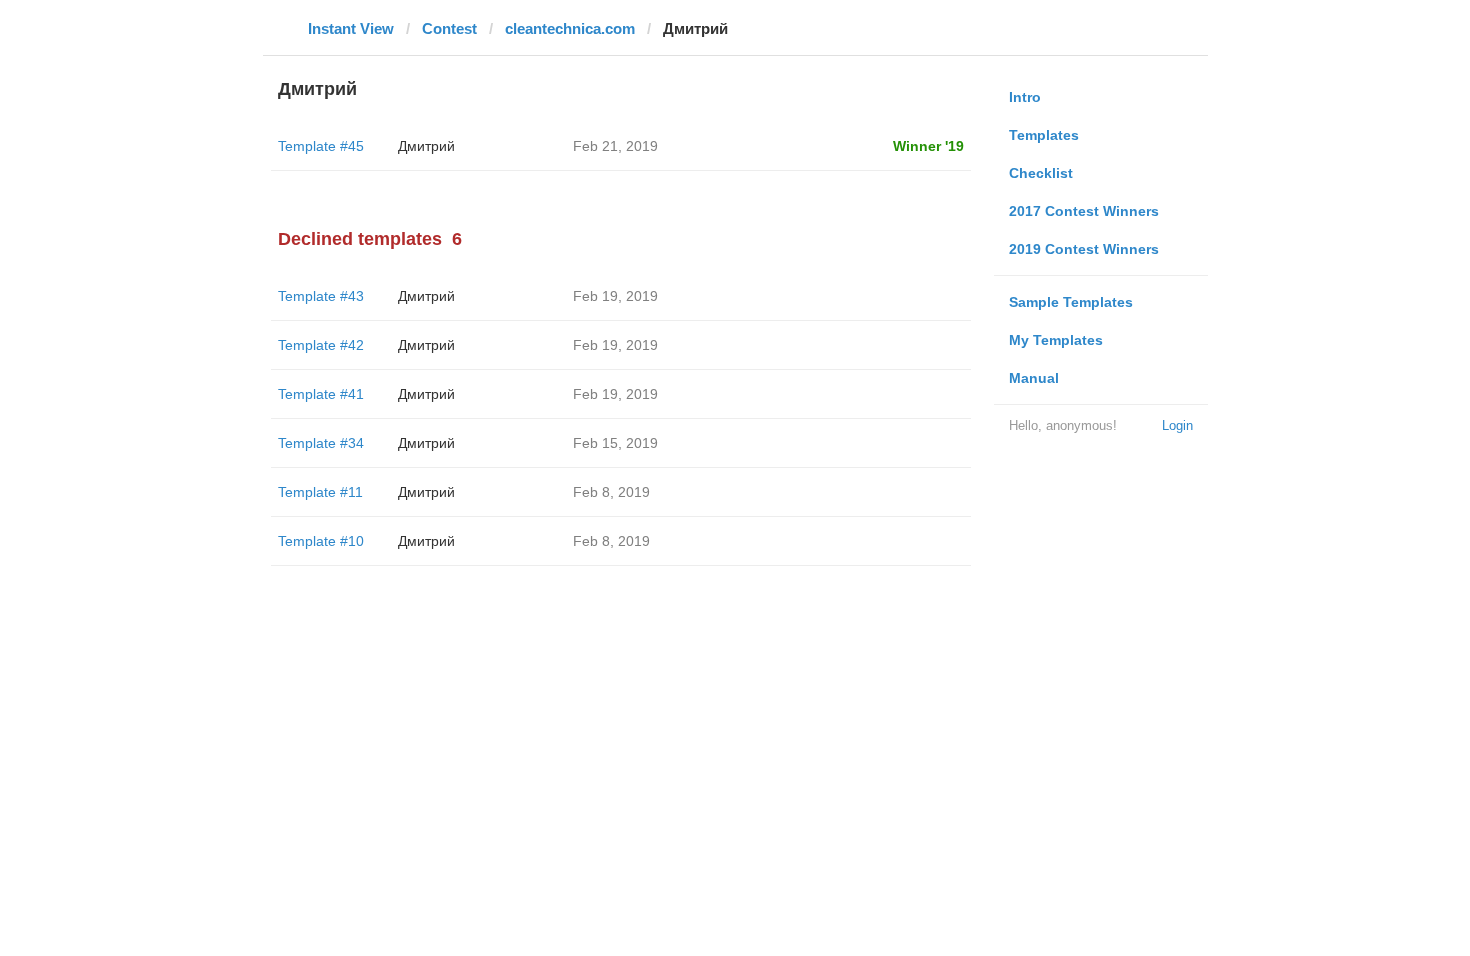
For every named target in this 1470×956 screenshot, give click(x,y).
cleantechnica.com (570, 28)
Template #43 (321, 296)
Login (1177, 425)
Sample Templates (1071, 302)
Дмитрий (426, 146)
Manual (1034, 378)
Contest (449, 28)
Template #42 (321, 345)
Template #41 (321, 394)
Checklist (1041, 173)
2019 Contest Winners (1084, 249)
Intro (1025, 97)
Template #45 (321, 146)
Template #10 (321, 541)
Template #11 (320, 492)
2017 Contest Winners (1084, 211)
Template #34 (321, 443)
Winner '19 (928, 146)
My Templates (1056, 340)
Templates (1044, 135)
